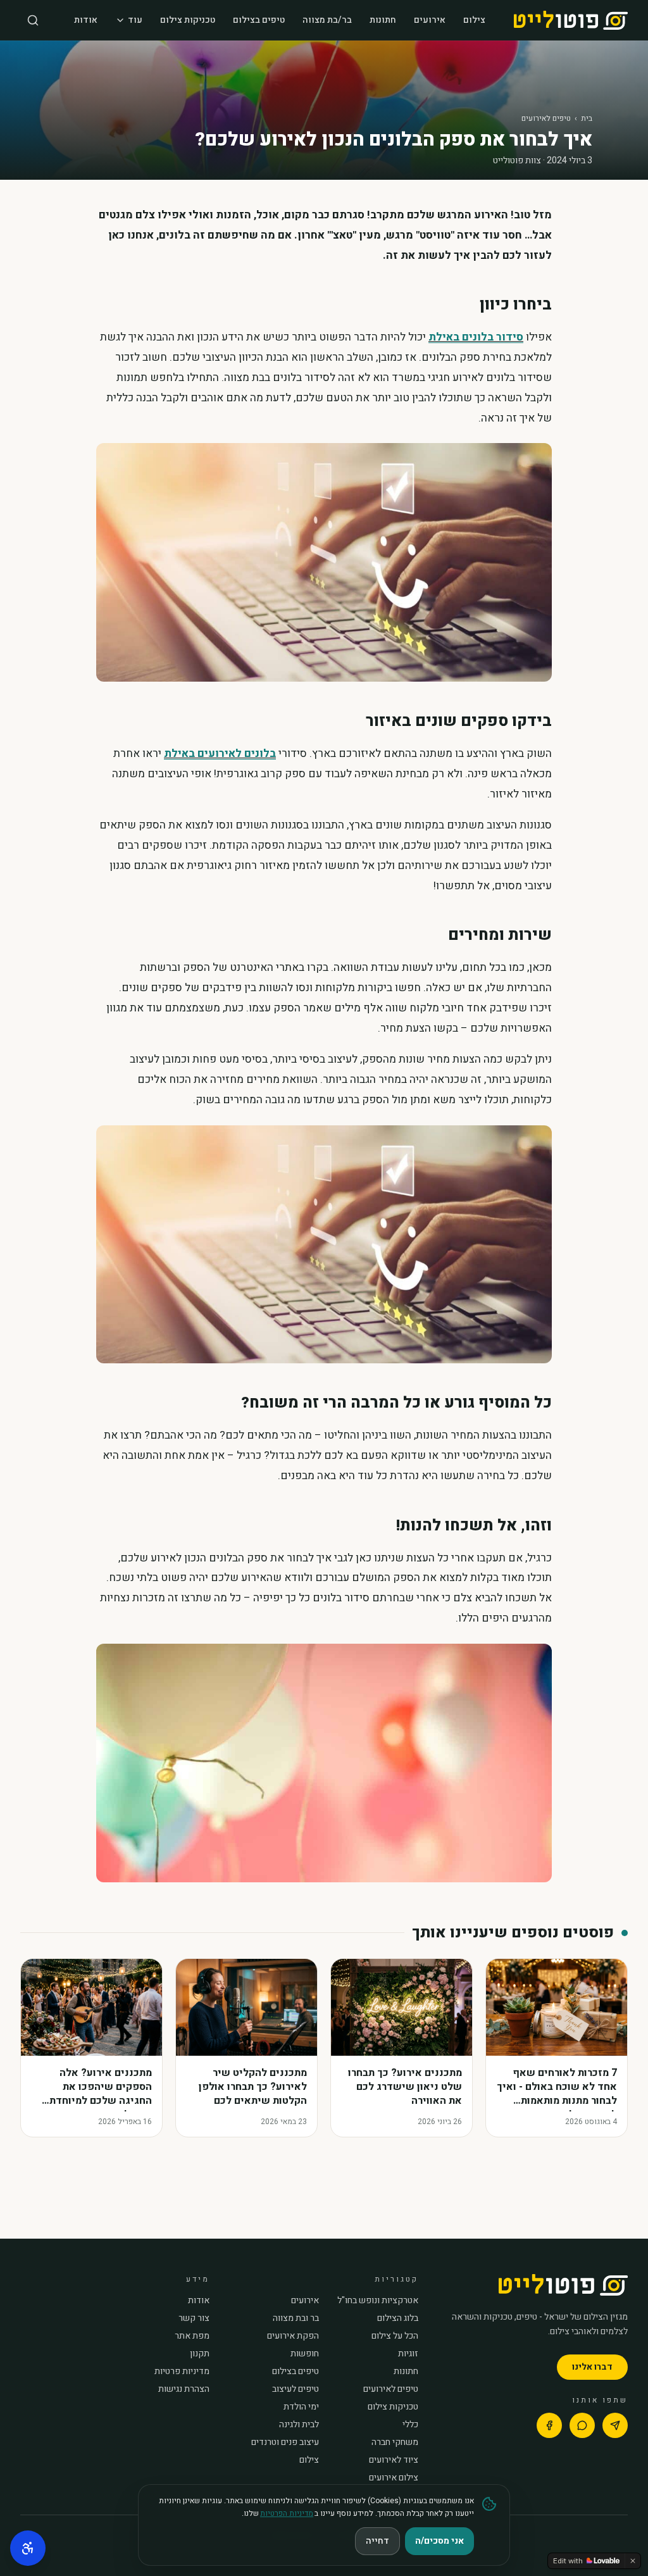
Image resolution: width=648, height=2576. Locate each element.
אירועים (430, 20)
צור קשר (194, 2318)
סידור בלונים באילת (476, 337)
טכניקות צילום (188, 20)
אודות (86, 20)
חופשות (305, 2354)
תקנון (200, 2354)
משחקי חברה (395, 2442)
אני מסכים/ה (439, 2541)
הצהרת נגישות (184, 2389)
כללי (410, 2425)
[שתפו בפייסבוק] (549, 2425)
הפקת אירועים (293, 2336)
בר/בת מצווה (327, 20)
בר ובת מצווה (296, 2318)
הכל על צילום (395, 2336)
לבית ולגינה (299, 2425)
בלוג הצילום (398, 2318)
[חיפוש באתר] (33, 20)
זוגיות (408, 2354)
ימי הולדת (301, 2407)
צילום (474, 20)
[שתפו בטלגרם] (615, 2425)
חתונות (383, 20)
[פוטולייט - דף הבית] (571, 20)
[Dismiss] (633, 2561)
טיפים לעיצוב (296, 2389)
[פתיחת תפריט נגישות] (28, 2548)
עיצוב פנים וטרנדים (285, 2442)
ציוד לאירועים (394, 2460)
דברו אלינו (592, 2367)
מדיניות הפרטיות (287, 2513)
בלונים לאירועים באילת (220, 753)
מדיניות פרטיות (182, 2372)
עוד (135, 20)
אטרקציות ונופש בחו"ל (378, 2301)
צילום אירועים (394, 2478)
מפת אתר (192, 2336)
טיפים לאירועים (546, 118)
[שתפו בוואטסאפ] (582, 2425)
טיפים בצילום (259, 20)
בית (587, 118)
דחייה (377, 2541)
